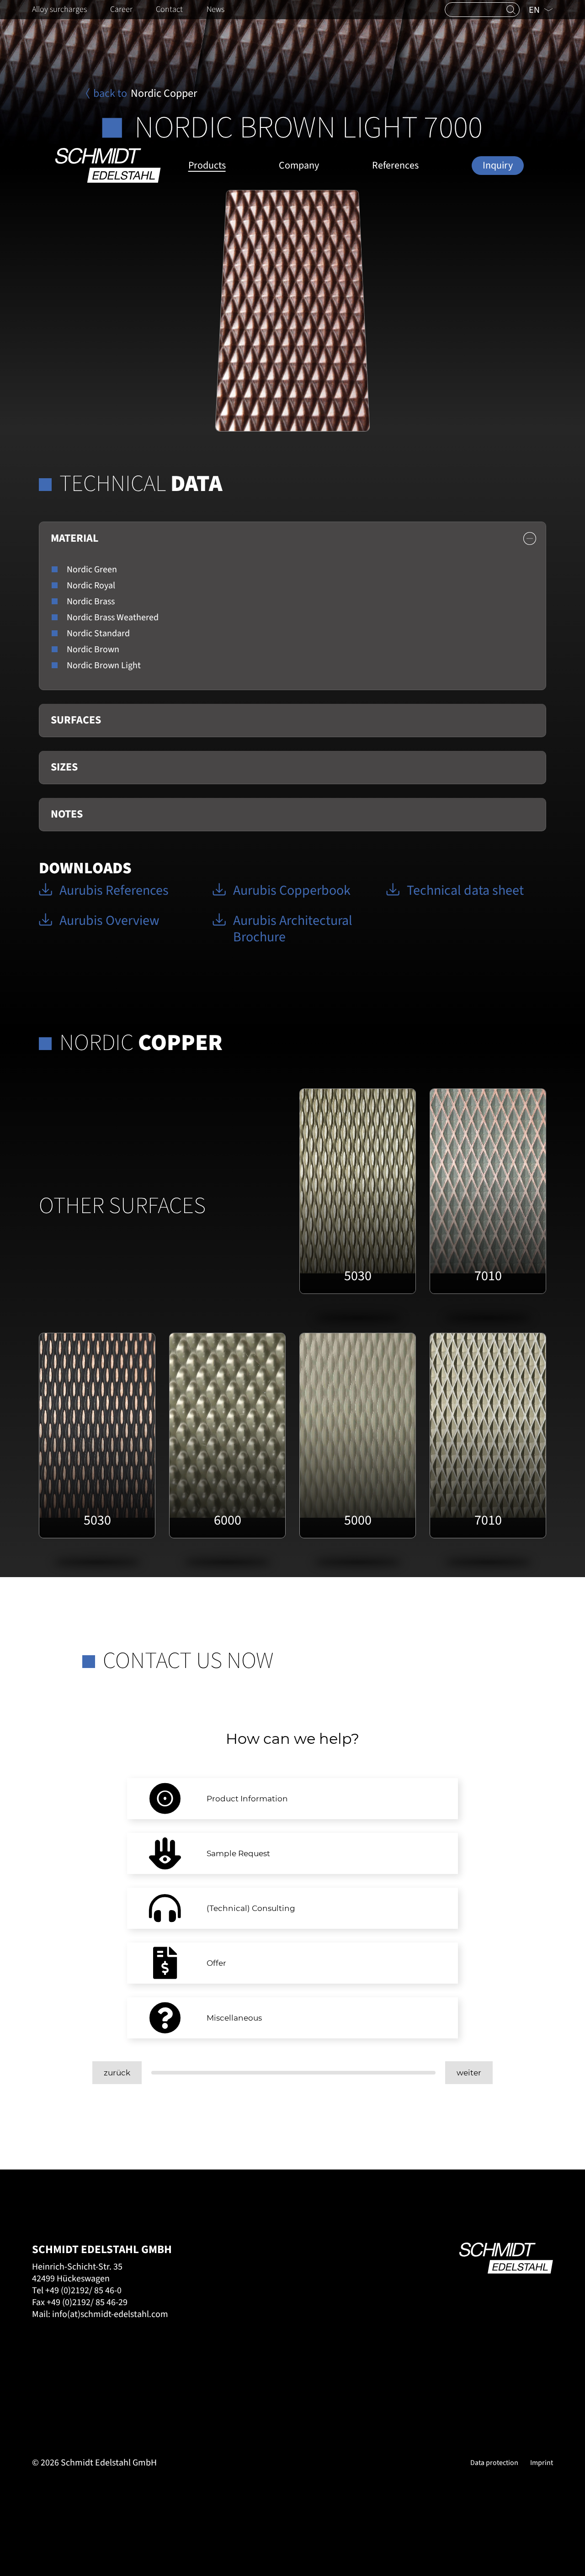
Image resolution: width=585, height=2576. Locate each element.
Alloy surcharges (59, 9)
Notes (67, 814)
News (215, 9)
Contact (169, 9)
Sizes (64, 767)
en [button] (535, 10)
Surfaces (76, 720)
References (395, 165)
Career (121, 9)
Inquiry (498, 165)
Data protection (494, 2463)
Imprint (542, 2463)
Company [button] (299, 165)
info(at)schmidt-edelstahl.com (110, 2314)
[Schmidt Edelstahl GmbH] (108, 165)
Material (74, 538)
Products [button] (207, 165)
